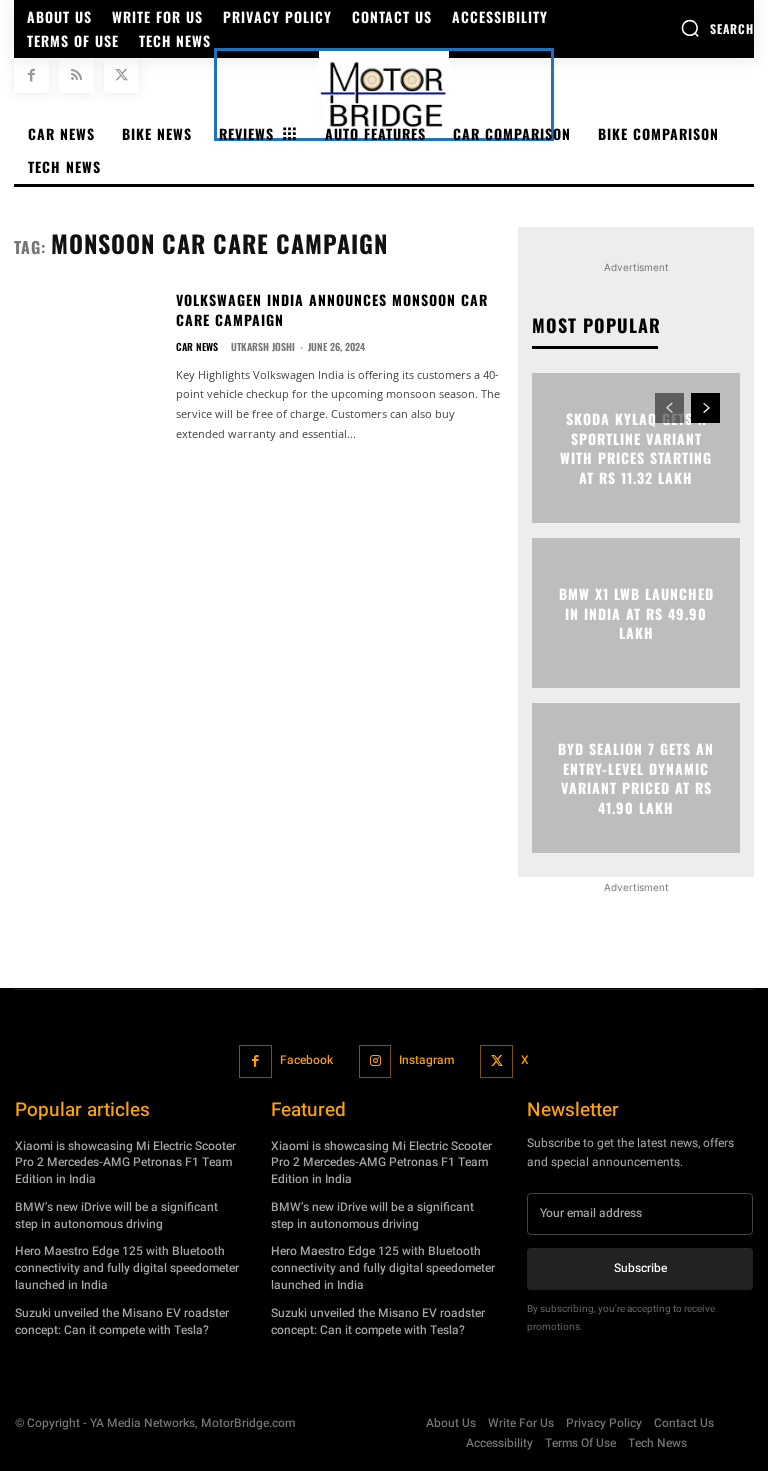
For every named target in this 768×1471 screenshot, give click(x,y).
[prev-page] (669, 408)
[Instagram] (375, 1061)
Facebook (306, 1060)
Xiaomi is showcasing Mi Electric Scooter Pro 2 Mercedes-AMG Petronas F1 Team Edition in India (125, 1163)
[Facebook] (31, 75)
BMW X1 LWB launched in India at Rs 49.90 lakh (636, 613)
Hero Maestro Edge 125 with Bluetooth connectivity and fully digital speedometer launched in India (127, 1269)
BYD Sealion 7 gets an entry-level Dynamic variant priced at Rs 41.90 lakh (636, 778)
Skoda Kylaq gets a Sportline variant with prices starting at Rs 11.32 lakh (636, 448)
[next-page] (705, 408)
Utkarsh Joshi (263, 346)
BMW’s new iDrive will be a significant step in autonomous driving (116, 1215)
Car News (197, 347)
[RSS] (76, 75)
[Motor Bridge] (384, 94)
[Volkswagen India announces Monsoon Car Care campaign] (87, 351)
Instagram (426, 1060)
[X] (121, 75)
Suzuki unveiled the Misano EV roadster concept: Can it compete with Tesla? (122, 1321)
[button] (717, 28)
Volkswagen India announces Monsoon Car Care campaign (332, 309)
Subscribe (640, 1268)
